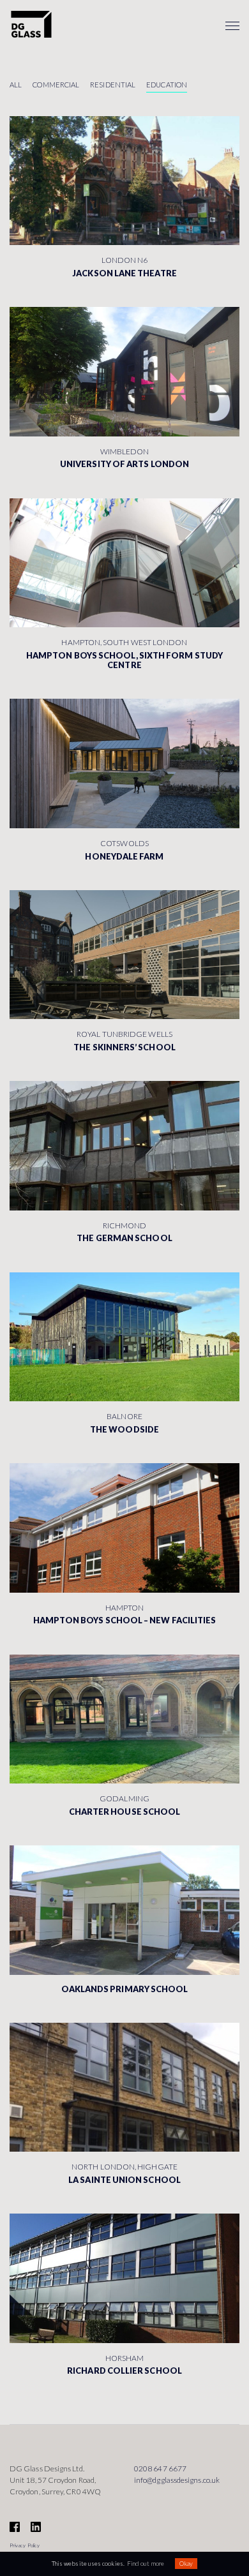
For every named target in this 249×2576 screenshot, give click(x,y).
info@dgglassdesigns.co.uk (177, 2480)
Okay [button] (186, 2564)
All (16, 85)
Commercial (56, 85)
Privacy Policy (25, 2545)
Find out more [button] (146, 2564)
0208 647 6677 (160, 2468)
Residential (113, 85)
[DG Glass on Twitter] (41, 2528)
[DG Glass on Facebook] (19, 2528)
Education (167, 85)
